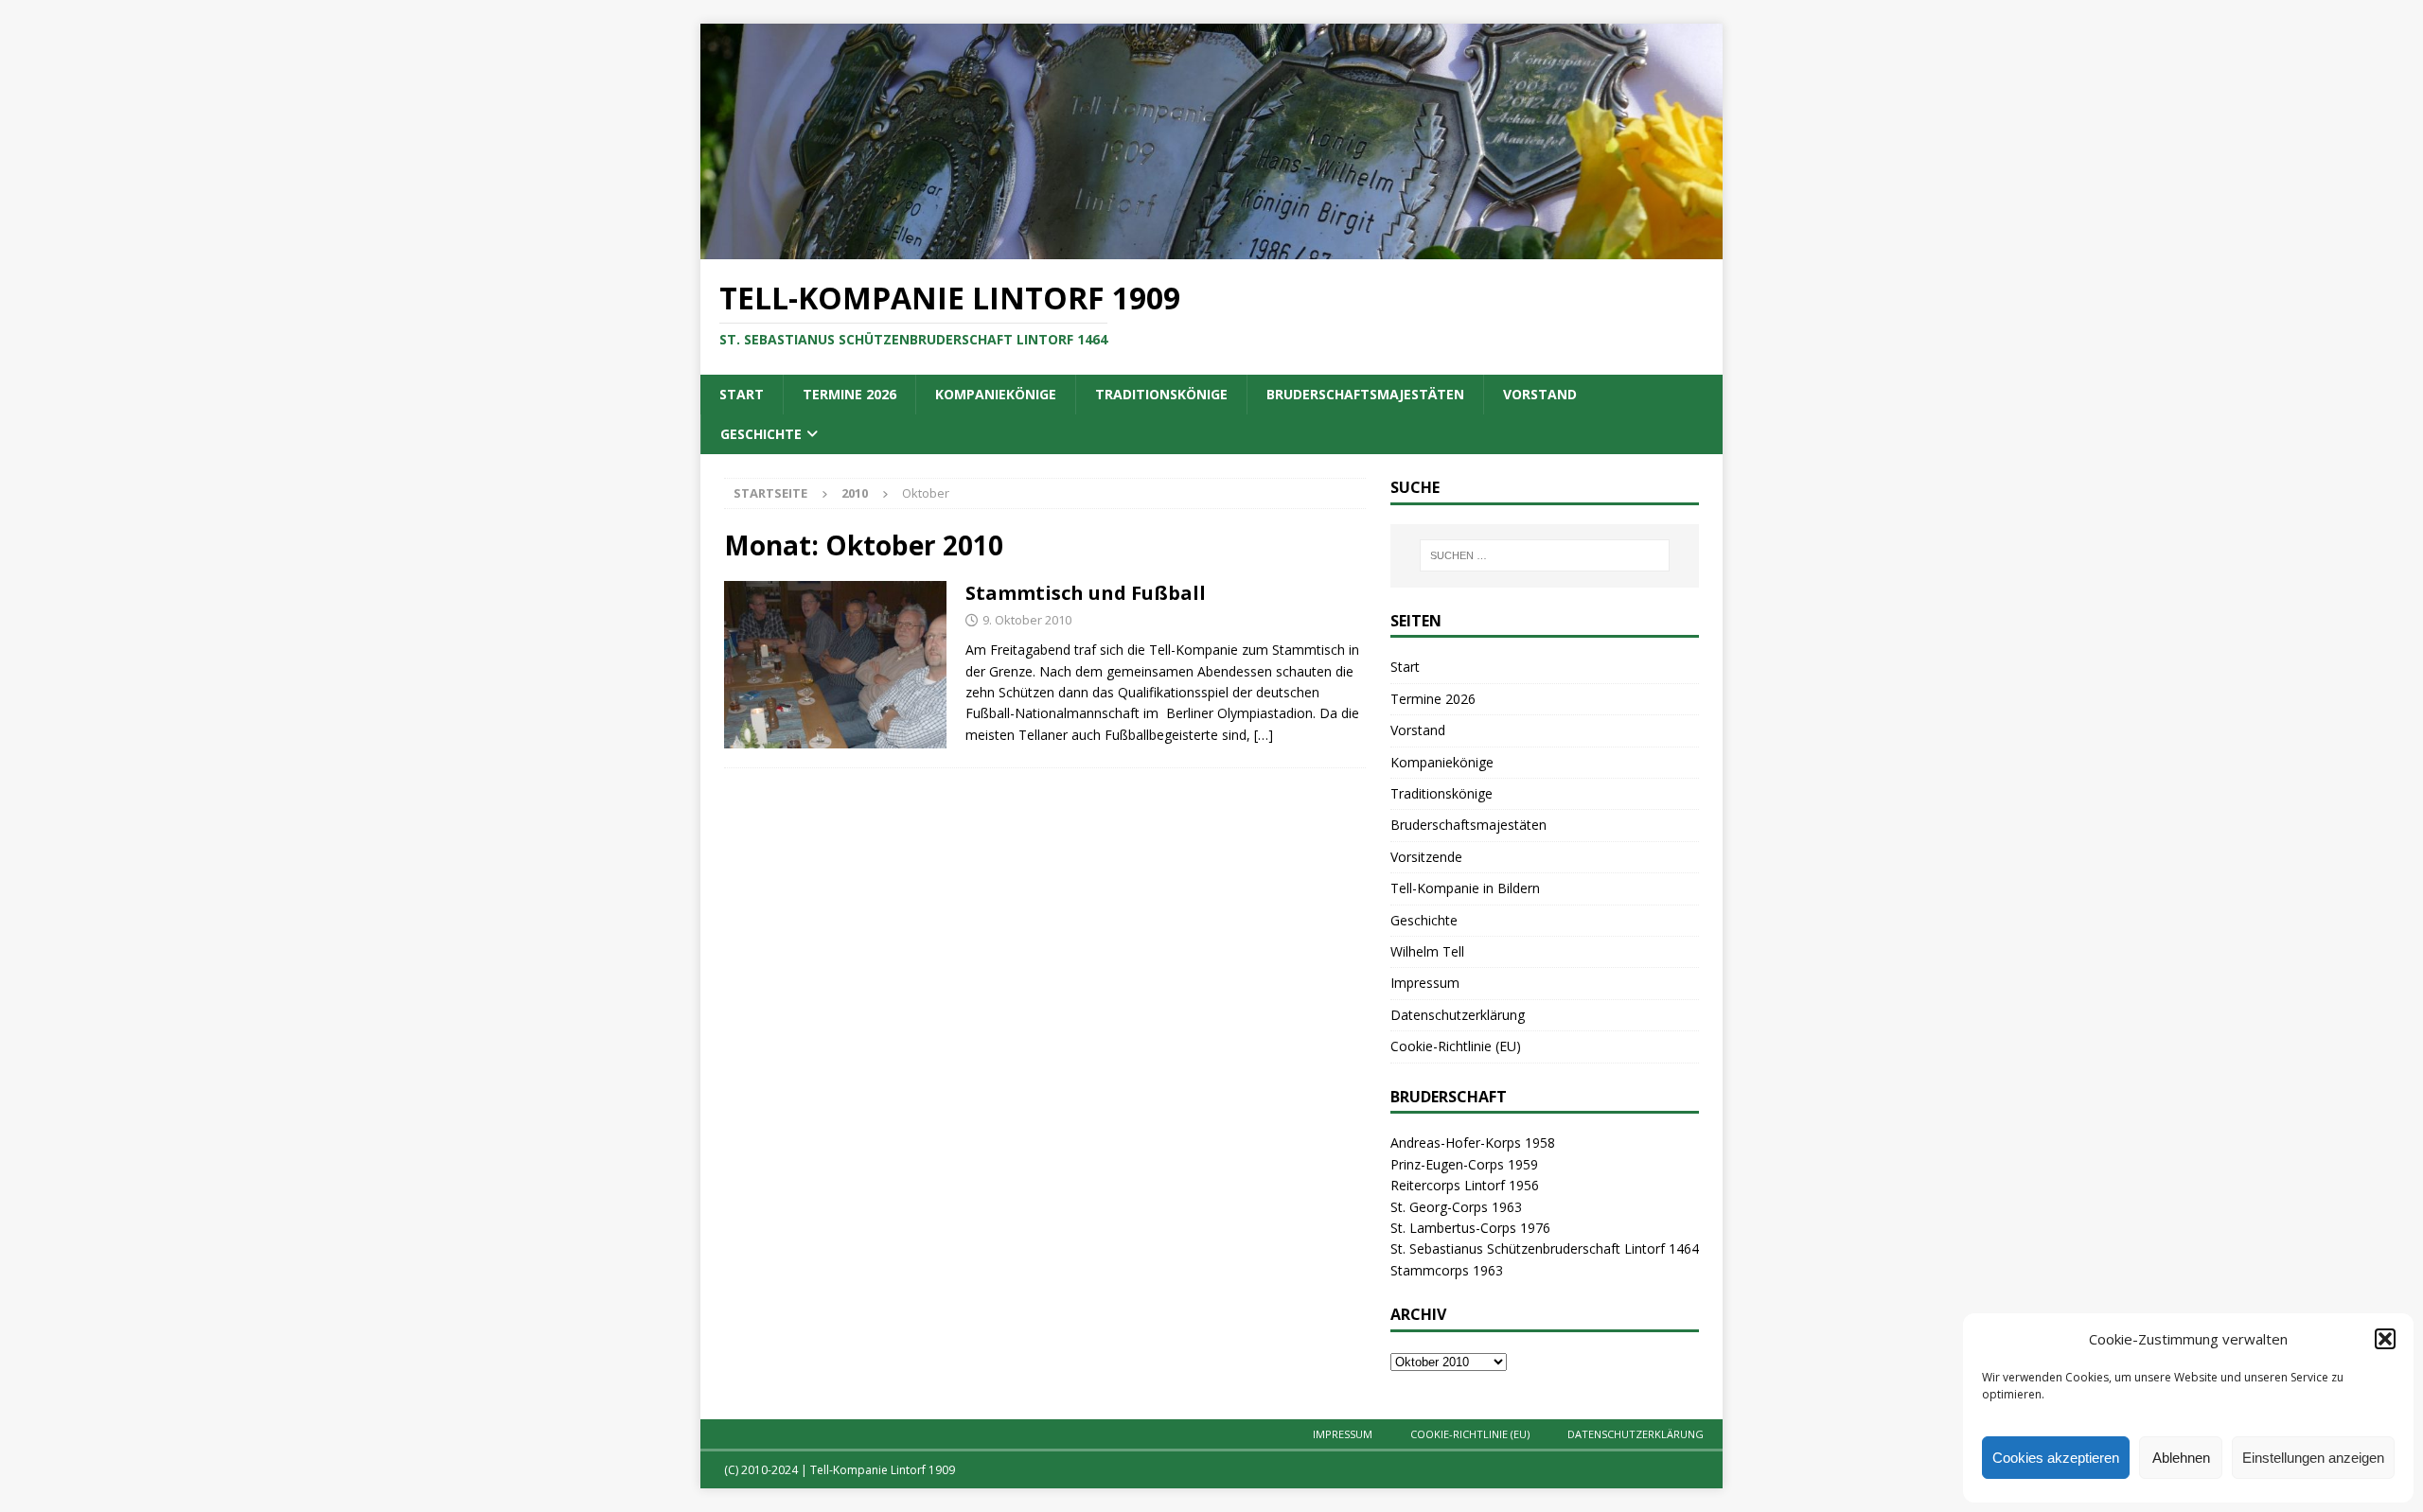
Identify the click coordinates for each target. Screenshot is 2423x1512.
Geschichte (761, 434)
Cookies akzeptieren (2056, 1458)
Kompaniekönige (996, 394)
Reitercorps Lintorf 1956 (1465, 1185)
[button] (2385, 1339)
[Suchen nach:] (1545, 555)
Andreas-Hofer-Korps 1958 (1473, 1143)
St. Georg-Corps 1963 (1456, 1207)
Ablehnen (2181, 1458)
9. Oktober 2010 (1027, 620)
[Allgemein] (835, 665)
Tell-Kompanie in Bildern (1465, 888)
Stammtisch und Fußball (1086, 593)
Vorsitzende (1426, 857)
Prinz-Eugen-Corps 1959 (1464, 1164)
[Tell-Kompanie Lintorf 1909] (1211, 248)
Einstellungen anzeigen (2313, 1458)
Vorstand (1540, 394)
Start (742, 394)
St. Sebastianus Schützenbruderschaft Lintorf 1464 (1545, 1248)
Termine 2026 (849, 394)
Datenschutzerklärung (1458, 1015)
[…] (1264, 735)
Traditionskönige (1161, 394)
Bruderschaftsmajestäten (1365, 394)
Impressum (1425, 983)
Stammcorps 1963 (1447, 1270)
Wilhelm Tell (1427, 951)
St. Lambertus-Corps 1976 (1470, 1228)
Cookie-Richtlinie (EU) (1456, 1046)
